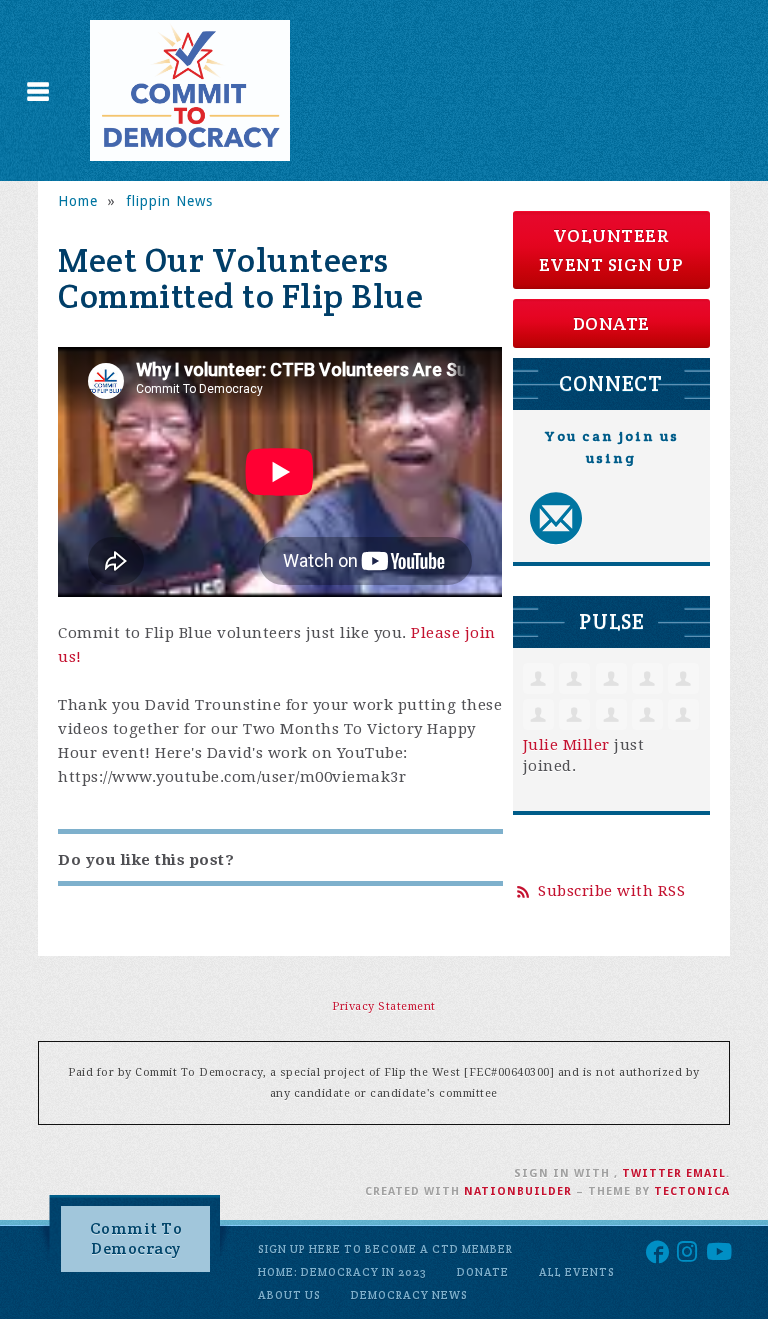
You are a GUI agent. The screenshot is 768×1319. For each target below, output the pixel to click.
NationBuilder (518, 1191)
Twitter (652, 1173)
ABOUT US (289, 1295)
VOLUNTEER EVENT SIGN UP (611, 250)
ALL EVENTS (577, 1272)
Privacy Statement (384, 1006)
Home (78, 201)
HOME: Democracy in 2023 (342, 1272)
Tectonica (692, 1191)
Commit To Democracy (136, 1238)
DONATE (611, 323)
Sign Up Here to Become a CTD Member (385, 1249)
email (706, 1173)
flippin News (169, 201)
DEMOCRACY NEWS (409, 1295)
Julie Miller (566, 745)
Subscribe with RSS (611, 891)
